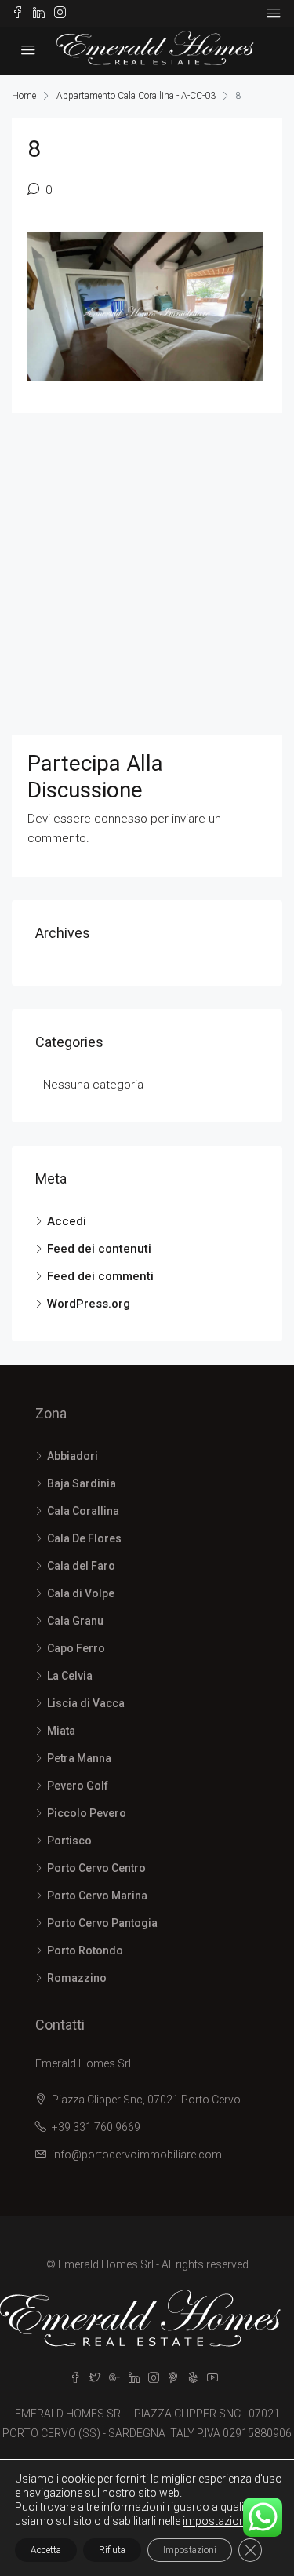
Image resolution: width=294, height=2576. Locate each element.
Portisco (69, 1841)
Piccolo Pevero (87, 1813)
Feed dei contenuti (99, 1249)
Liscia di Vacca (86, 1703)
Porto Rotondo (85, 1950)
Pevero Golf (78, 1786)
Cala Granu (75, 1621)
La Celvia (70, 1676)
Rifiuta (112, 2550)
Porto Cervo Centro (96, 1868)
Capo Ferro (76, 1648)
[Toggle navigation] (274, 13)
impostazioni (215, 2521)
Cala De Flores (84, 1538)
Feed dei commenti (100, 1276)
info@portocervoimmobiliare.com (137, 2155)
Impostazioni (190, 2550)
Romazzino (77, 1978)
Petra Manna (79, 1758)
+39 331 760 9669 (96, 2127)
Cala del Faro (81, 1566)
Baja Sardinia (82, 1483)
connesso (121, 819)
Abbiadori (73, 1456)
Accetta (46, 2550)
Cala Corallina (83, 1511)
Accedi (67, 1221)
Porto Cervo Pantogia (102, 1923)
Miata (61, 1731)
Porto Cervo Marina (97, 1896)
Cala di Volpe (81, 1593)
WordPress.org (89, 1304)
